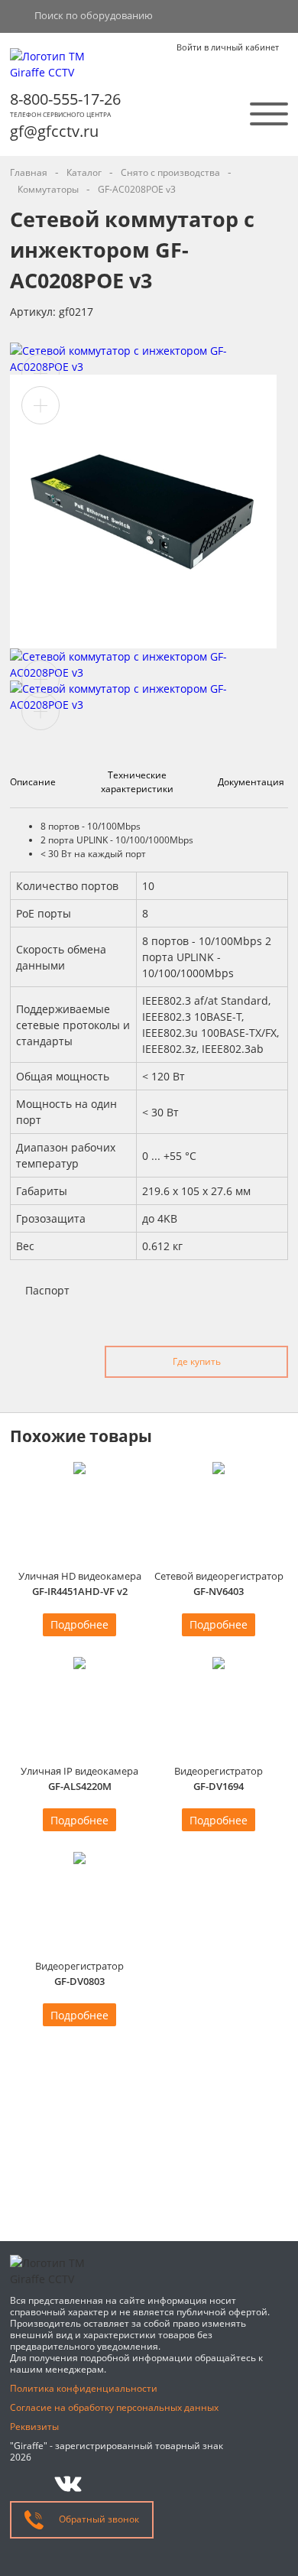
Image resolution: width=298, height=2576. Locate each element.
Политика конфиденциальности (84, 2388)
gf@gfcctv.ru (54, 131)
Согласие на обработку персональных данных (114, 2407)
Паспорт (47, 1290)
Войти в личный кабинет (228, 47)
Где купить (197, 1361)
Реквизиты (34, 2427)
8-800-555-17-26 (65, 99)
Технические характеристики (137, 782)
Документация (251, 782)
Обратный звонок (98, 2519)
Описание (33, 782)
